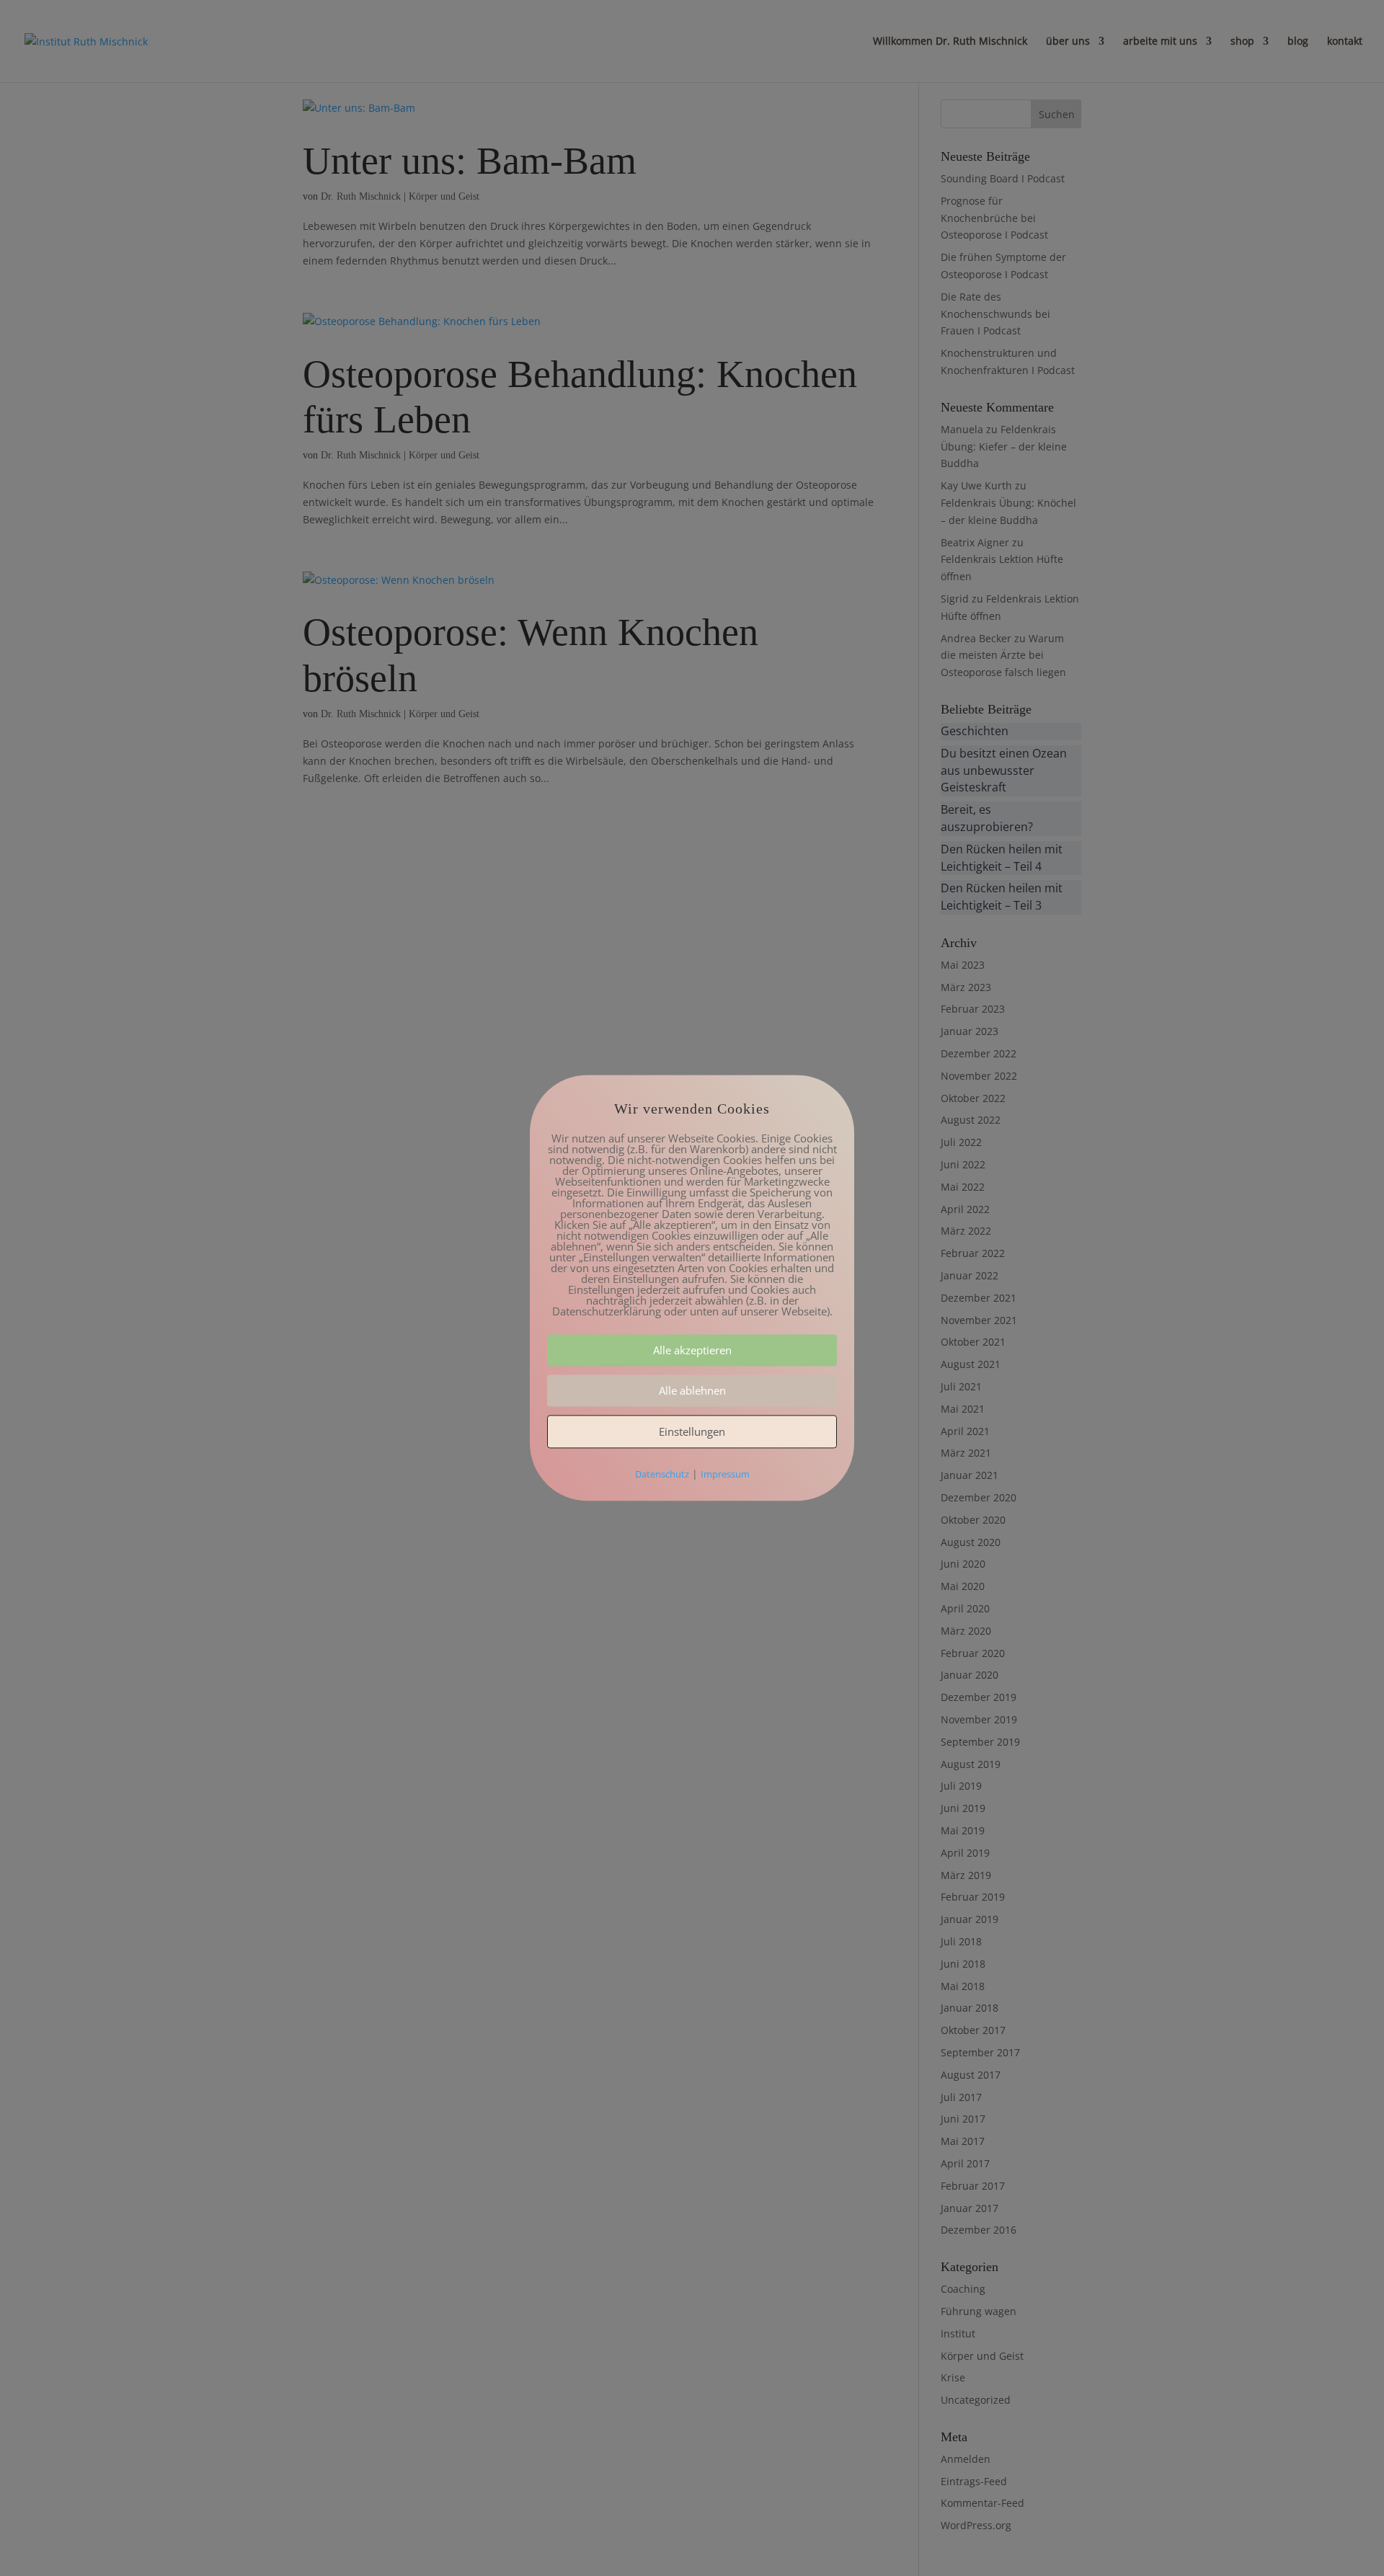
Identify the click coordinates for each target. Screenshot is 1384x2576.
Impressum (725, 1475)
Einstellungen (692, 1432)
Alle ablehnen (692, 1391)
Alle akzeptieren (692, 1351)
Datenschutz (662, 1475)
